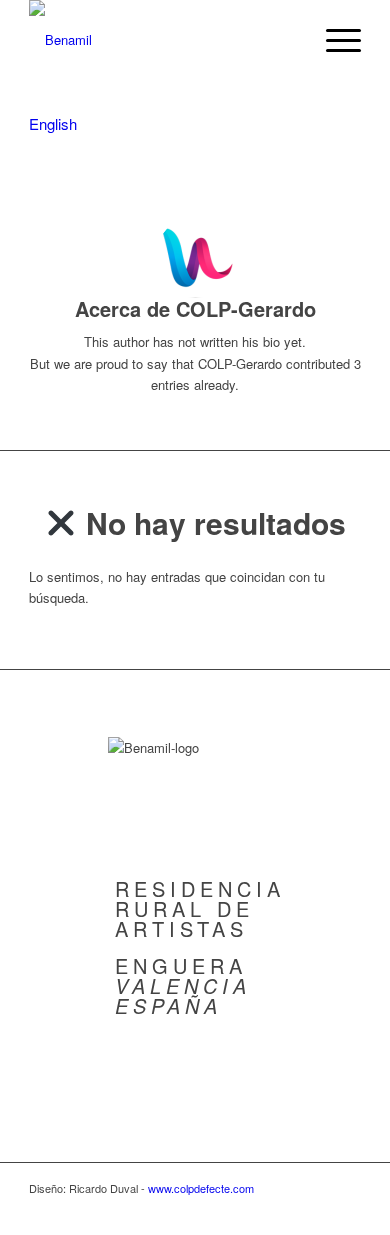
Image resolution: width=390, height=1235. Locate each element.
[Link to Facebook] (316, 1210)
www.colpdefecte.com (201, 1188)
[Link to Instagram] (286, 1210)
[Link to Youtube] (346, 1210)
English (53, 123)
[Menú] (333, 40)
